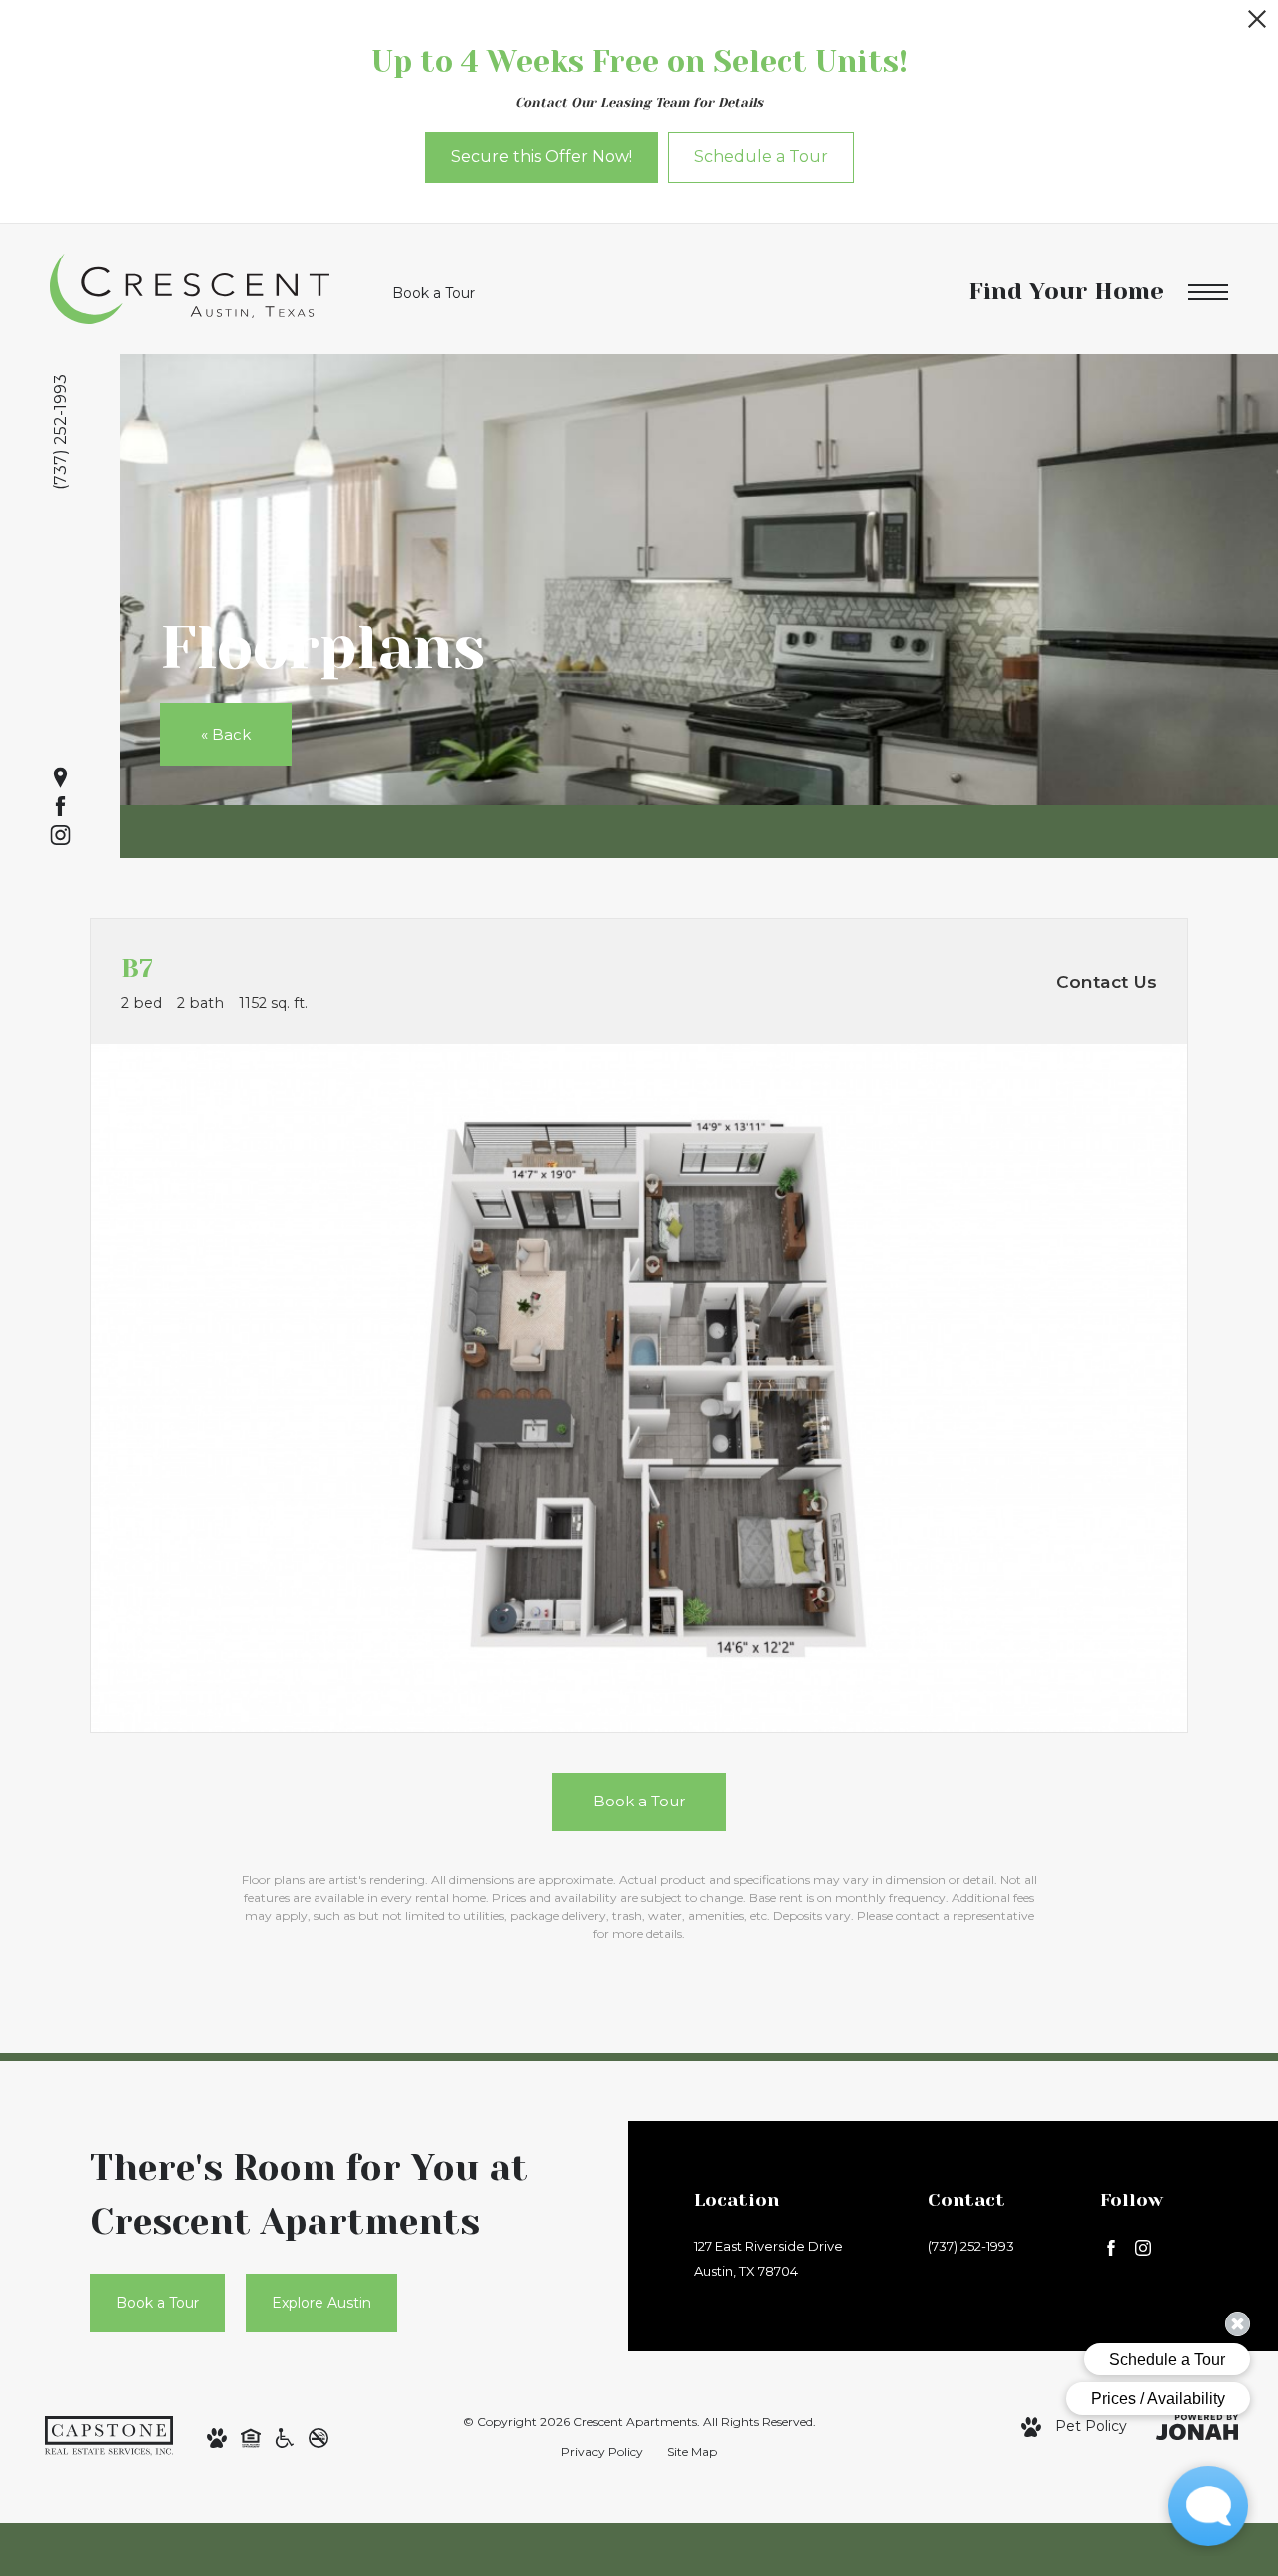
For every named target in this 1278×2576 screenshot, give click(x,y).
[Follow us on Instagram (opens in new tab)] (60, 836)
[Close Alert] (1257, 24)
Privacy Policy (602, 2452)
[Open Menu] (1208, 293)
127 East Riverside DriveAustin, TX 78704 (768, 2258)
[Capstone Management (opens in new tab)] (109, 2435)
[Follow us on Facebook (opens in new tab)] (60, 807)
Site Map (692, 2452)
